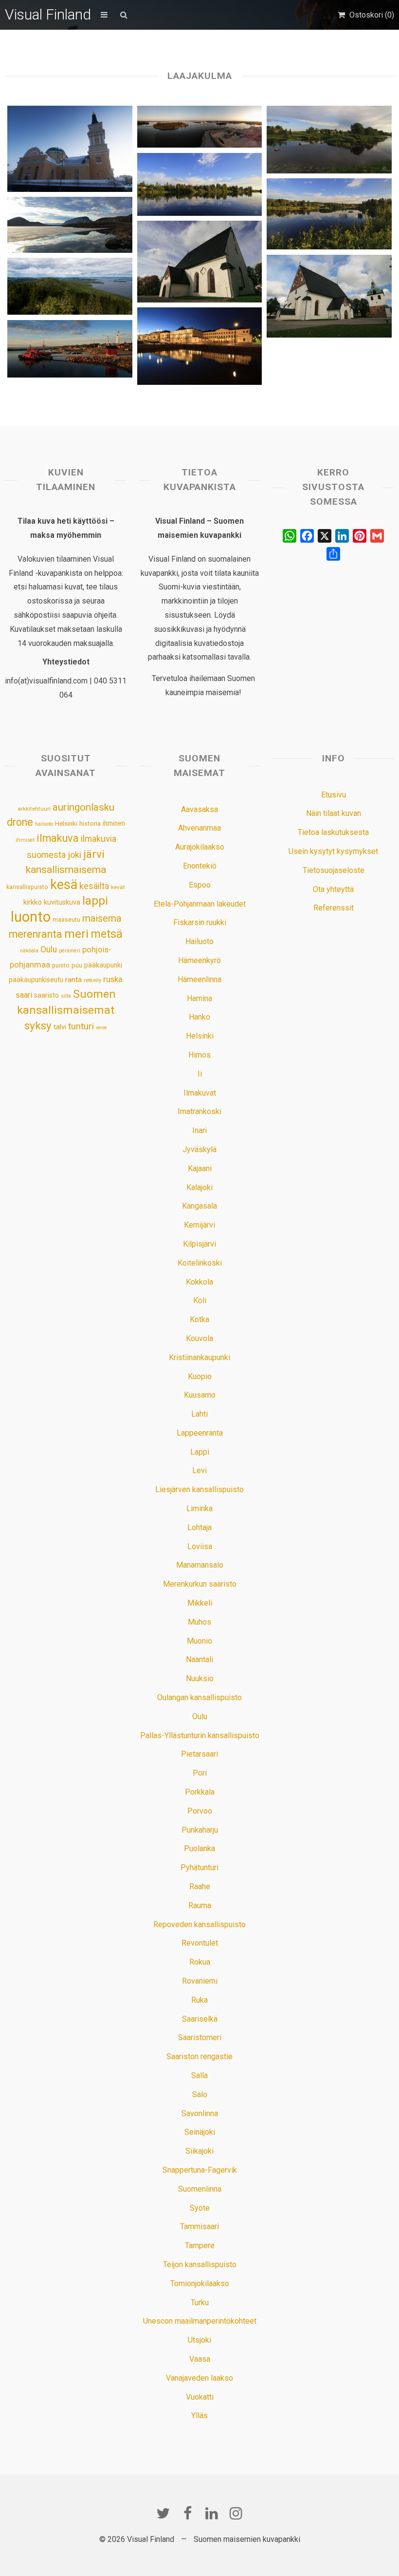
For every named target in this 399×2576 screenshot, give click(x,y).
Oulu (49, 949)
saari (24, 995)
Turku (200, 2302)
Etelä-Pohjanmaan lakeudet (200, 904)
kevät (118, 887)
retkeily (92, 980)
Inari (199, 1130)
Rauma (200, 1905)
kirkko (33, 902)
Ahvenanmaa (199, 828)
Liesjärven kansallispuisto (199, 1489)
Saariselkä (200, 2019)
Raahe (200, 1886)
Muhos (199, 1622)
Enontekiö (200, 866)
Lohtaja (199, 1527)
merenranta (36, 934)
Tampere (200, 2245)
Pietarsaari (199, 1754)
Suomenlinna (200, 2189)
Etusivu (334, 795)
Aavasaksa (199, 809)
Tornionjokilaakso (200, 2283)
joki (74, 855)
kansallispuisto (27, 887)
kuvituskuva (62, 902)
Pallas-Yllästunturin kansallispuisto (200, 1735)
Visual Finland (48, 14)
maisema (102, 919)
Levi (199, 1470)
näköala (29, 951)
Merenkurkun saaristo (200, 1584)
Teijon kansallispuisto (200, 2264)
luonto (31, 917)
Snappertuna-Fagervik (200, 2170)
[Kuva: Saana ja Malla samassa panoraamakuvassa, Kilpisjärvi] (70, 225)
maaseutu (66, 919)
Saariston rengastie (199, 2056)
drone (20, 822)
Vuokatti (200, 2397)
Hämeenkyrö (199, 960)
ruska (113, 979)
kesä (64, 885)
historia (90, 824)
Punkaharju (200, 1830)
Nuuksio (200, 1678)
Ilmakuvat (200, 1093)
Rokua (200, 1962)
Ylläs (199, 2415)
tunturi (81, 1026)
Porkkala (200, 1792)
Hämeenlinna (199, 979)
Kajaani (200, 1168)
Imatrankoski (199, 1111)
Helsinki (66, 823)
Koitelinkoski (200, 1263)
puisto (61, 965)
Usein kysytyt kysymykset (333, 851)
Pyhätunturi (199, 1867)
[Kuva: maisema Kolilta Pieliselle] (70, 286)
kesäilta (94, 886)
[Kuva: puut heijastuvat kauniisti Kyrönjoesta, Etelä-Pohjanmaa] (199, 184)
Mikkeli (200, 1603)
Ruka (199, 2000)
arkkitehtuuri (34, 809)
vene (101, 1028)
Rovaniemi (200, 1981)
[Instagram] (236, 2513)
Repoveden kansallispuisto (199, 1924)
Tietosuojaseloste (334, 870)
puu (77, 965)
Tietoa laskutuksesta (333, 832)
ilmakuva (58, 838)
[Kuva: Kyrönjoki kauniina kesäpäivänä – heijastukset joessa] (329, 214)
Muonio (199, 1641)
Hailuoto (199, 941)
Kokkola (199, 1282)
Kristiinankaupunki (199, 1357)
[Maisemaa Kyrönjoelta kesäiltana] (329, 140)
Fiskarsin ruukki (200, 922)
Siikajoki (199, 2151)
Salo (200, 2094)
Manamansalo (200, 1565)
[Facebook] (187, 2513)
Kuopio (200, 1376)
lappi (95, 901)
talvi (60, 1027)
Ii (200, 1074)
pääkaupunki (103, 965)
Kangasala (199, 1206)
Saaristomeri (200, 2037)
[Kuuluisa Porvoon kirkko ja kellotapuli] (329, 296)
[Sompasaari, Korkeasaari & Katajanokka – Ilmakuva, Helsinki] (199, 127)
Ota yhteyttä (333, 889)
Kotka (199, 1319)
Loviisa (200, 1546)
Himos (199, 1055)
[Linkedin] (212, 2513)
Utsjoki (199, 2340)
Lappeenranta (200, 1433)
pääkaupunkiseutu (36, 980)
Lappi (200, 1452)
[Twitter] (163, 2513)
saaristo (46, 995)
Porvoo (200, 1811)
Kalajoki (199, 1187)
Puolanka (199, 1848)
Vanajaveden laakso (199, 2378)
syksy (38, 1025)
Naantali (199, 1659)
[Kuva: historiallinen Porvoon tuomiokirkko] (199, 262)
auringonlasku (83, 807)
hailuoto (44, 824)
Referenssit (334, 908)
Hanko (199, 1017)
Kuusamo (200, 1395)
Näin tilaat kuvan (334, 813)
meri (76, 934)
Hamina (199, 998)
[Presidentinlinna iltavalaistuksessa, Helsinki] (199, 346)
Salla (199, 2075)
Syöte (200, 2208)
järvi (94, 854)
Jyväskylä (199, 1149)
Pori (200, 1773)
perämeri (70, 951)
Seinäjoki (200, 2132)
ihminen (114, 823)
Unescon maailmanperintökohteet (200, 2321)
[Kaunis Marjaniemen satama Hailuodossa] (70, 349)
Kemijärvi (199, 1225)
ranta (73, 980)
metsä (107, 934)
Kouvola (199, 1338)
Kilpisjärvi (199, 1244)
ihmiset (25, 840)
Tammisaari (199, 2226)
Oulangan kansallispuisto (199, 1697)
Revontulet (200, 1943)
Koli (200, 1300)
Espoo (200, 885)
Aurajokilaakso (200, 847)
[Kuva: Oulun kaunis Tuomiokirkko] (70, 149)
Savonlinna (200, 2113)
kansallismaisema (66, 870)
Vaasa (200, 2359)
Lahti (199, 1414)
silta (66, 996)
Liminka (199, 1508)
